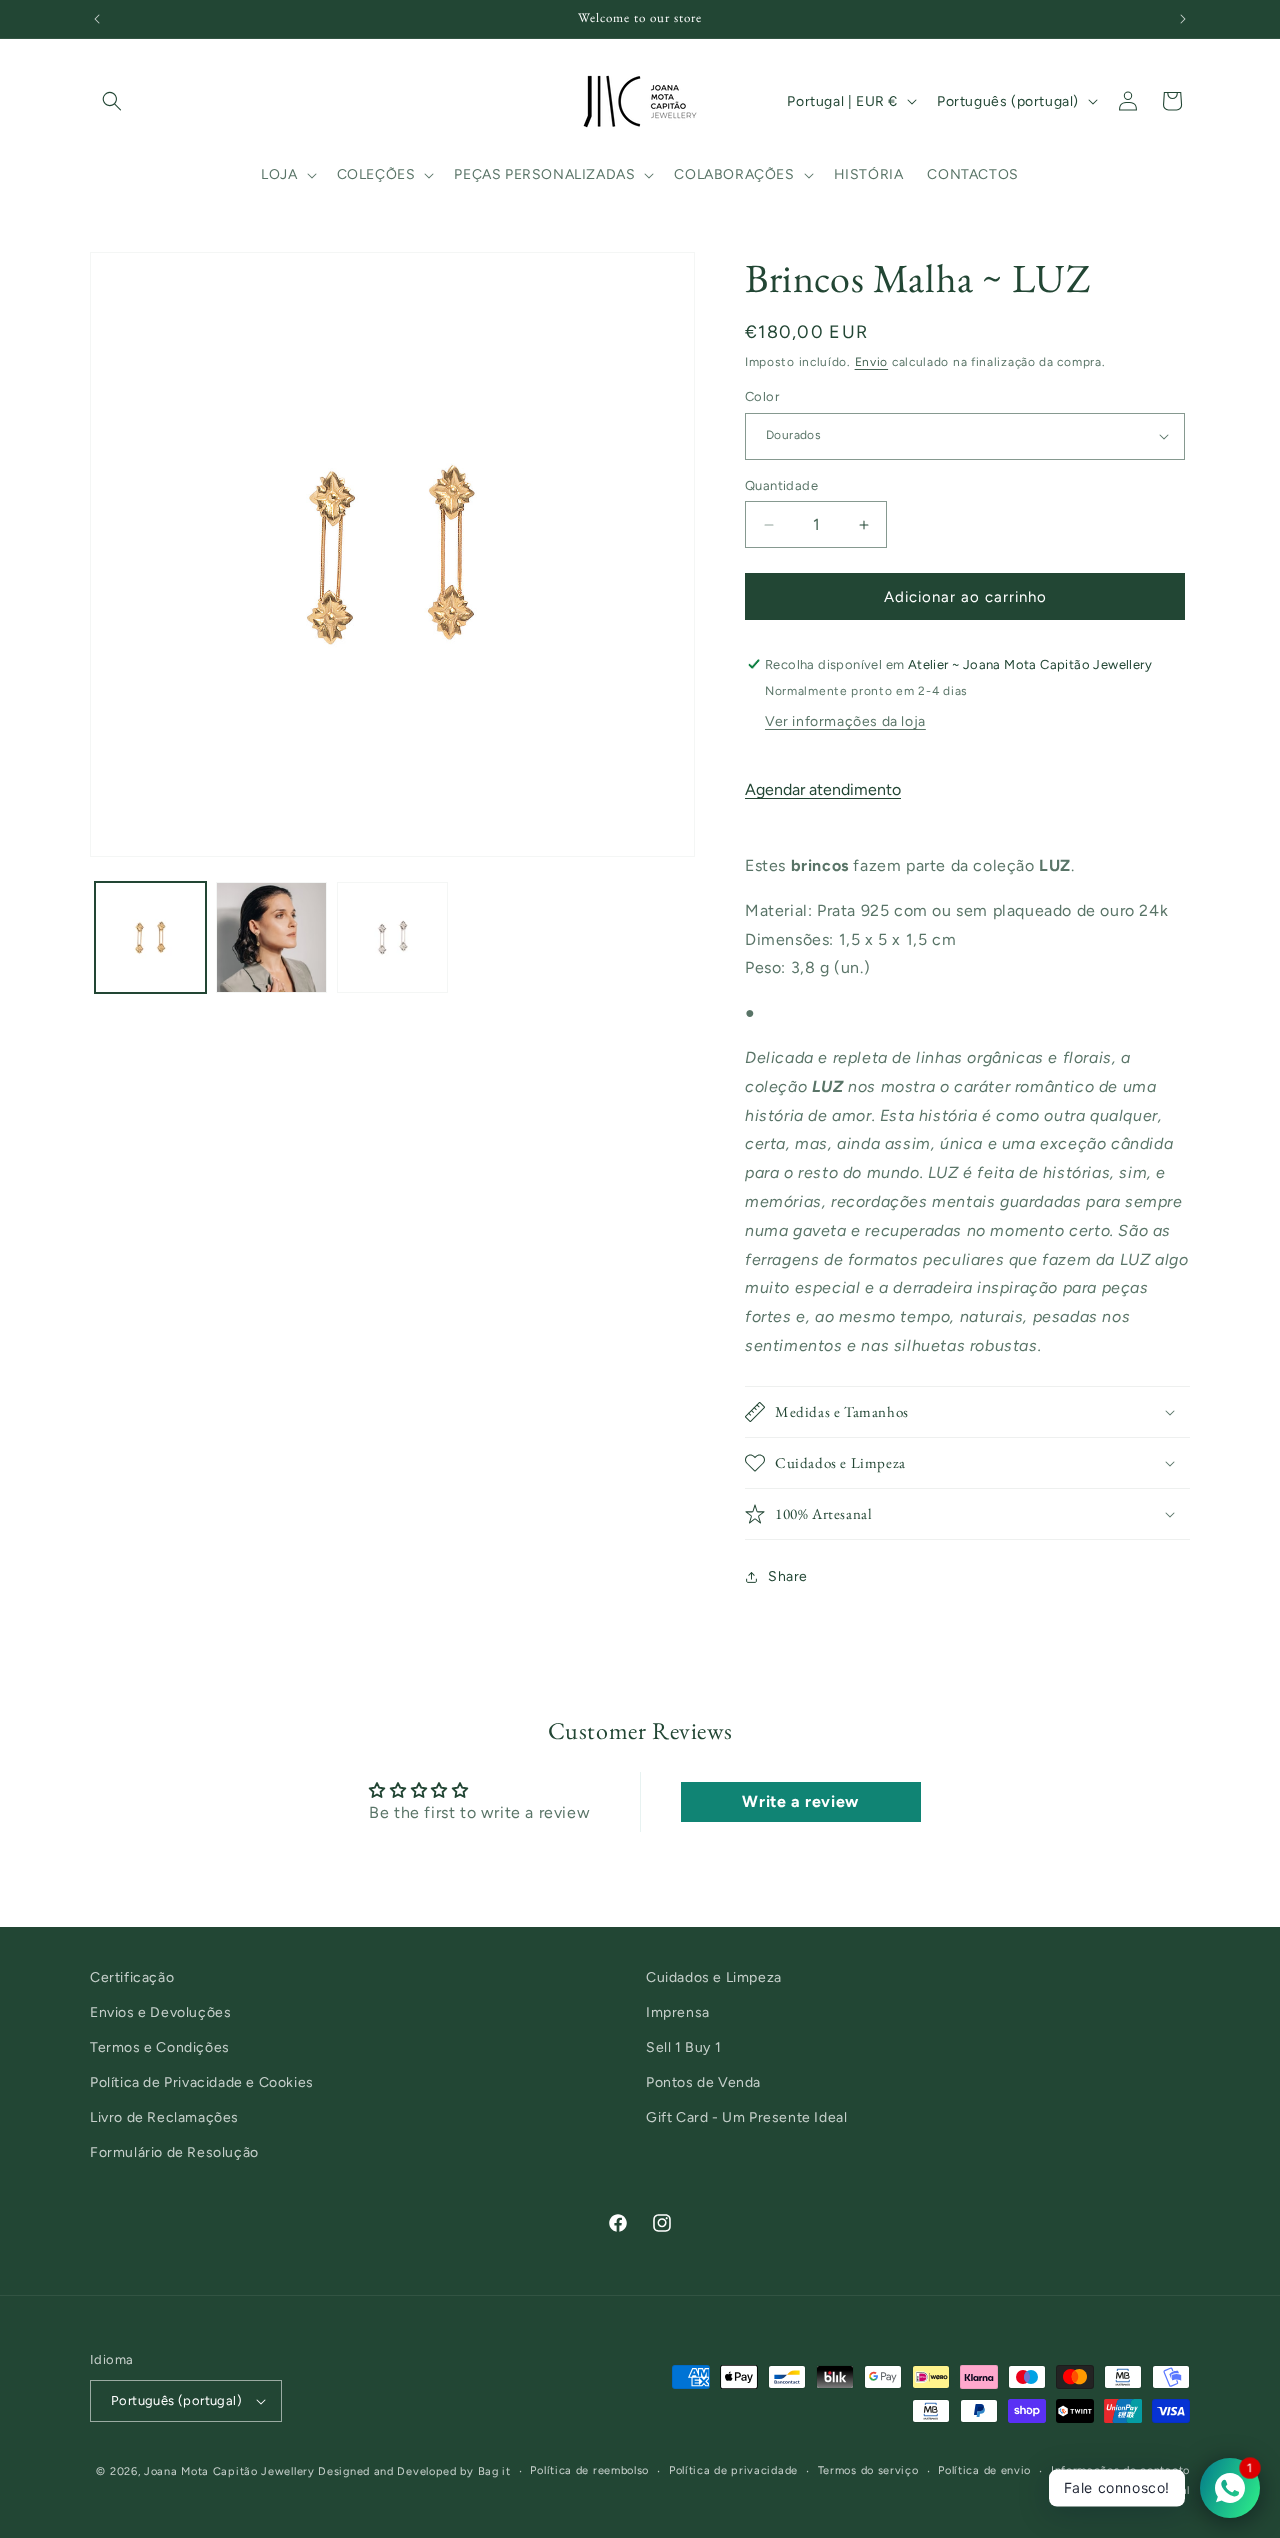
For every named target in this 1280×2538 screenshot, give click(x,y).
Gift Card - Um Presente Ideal (746, 2118)
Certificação (132, 1977)
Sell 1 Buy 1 (683, 2048)
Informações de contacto (1120, 2470)
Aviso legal (1160, 2490)
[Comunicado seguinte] (1183, 19)
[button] (112, 101)
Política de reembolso (589, 2470)
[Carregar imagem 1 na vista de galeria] (150, 937)
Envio (872, 362)
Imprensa (678, 2013)
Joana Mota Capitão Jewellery (229, 2471)
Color (762, 396)
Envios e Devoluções (160, 2013)
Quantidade (781, 485)
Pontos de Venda (703, 2083)
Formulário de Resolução (174, 2153)
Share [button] (788, 1576)
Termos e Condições (160, 2048)
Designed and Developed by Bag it (414, 2471)
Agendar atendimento (823, 789)
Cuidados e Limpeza (714, 1977)
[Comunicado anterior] (97, 19)
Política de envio (984, 2470)
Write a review (800, 1800)
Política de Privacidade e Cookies (202, 2083)
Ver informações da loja (845, 721)
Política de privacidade (733, 2470)
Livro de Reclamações (164, 2118)
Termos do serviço (868, 2470)
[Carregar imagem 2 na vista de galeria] (271, 937)
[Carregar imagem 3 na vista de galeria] (392, 937)
